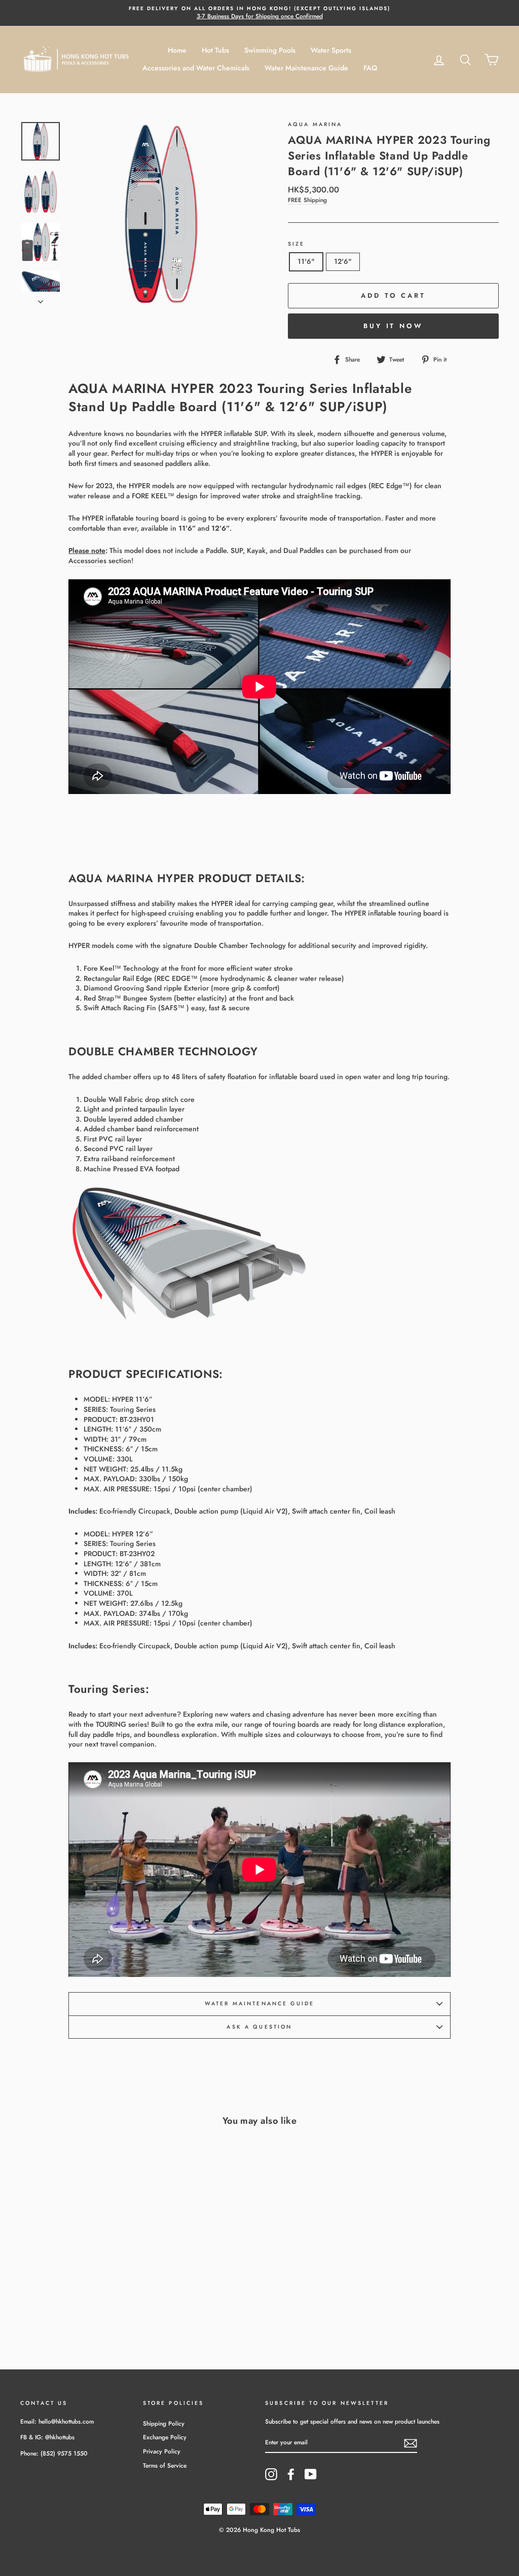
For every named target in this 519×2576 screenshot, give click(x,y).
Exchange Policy (165, 2437)
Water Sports (331, 50)
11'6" (306, 261)
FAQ (370, 68)
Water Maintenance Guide (306, 68)
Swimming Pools (270, 50)
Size (296, 244)
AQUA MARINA (315, 124)
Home (177, 50)
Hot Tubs (215, 50)
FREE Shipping (307, 200)
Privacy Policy (162, 2451)
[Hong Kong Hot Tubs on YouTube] (311, 2474)
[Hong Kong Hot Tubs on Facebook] (291, 2474)
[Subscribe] (411, 2443)
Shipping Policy (164, 2423)
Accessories (87, 561)
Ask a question (259, 2027)
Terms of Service (165, 2465)
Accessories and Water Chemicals (196, 68)
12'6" (343, 261)
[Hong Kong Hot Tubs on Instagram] (271, 2474)
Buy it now (393, 326)
